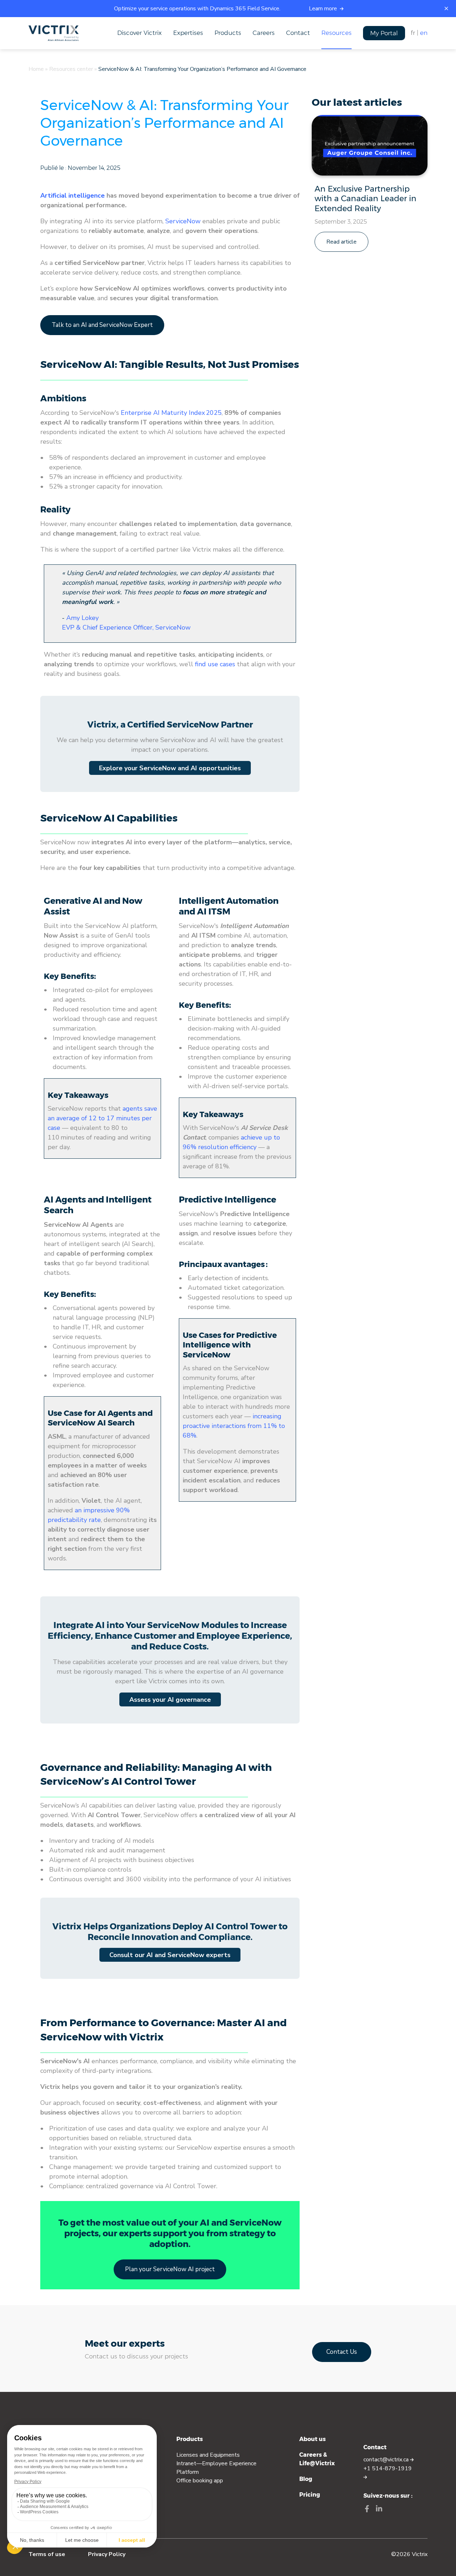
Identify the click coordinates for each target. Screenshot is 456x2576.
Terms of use (47, 2554)
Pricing (310, 2495)
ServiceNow (183, 221)
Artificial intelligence (72, 195)
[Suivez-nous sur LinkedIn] (379, 2510)
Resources (336, 33)
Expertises (188, 33)
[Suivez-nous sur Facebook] (367, 2510)
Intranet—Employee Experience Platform (216, 2468)
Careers (264, 33)
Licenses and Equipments (208, 2455)
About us (312, 2439)
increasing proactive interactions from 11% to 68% (234, 1426)
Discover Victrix (139, 33)
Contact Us (342, 2352)
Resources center (71, 69)
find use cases (215, 664)
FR (413, 33)
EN (424, 33)
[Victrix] (54, 33)
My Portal (384, 33)
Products (228, 33)
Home (36, 69)
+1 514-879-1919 (388, 2468)
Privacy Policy (107, 2554)
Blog (306, 2479)
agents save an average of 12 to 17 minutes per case (102, 1118)
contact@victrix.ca (387, 2460)
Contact (298, 33)
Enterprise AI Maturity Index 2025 (171, 413)
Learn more (324, 9)
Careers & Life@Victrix (317, 2459)
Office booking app (200, 2481)
